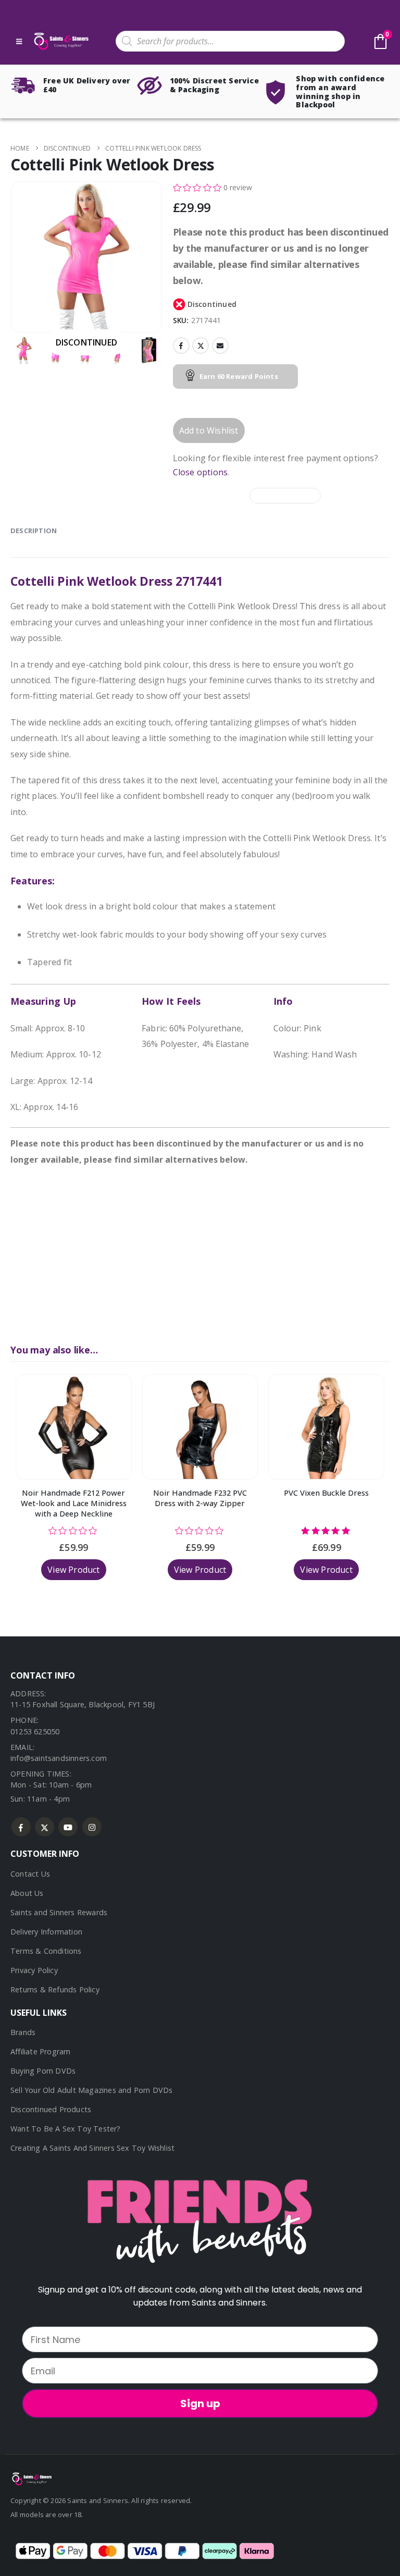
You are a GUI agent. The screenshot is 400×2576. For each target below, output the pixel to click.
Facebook (181, 346)
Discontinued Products (51, 2109)
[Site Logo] (60, 41)
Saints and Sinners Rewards (59, 1912)
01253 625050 (35, 1731)
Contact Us (30, 1874)
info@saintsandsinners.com (59, 1758)
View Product (73, 1570)
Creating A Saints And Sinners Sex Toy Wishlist (92, 2148)
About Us (27, 1893)
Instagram (92, 1827)
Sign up (200, 2404)
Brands (23, 2032)
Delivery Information (46, 1932)
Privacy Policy (34, 1970)
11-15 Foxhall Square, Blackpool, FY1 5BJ (83, 1704)
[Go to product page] (74, 1427)
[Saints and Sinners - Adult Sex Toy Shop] (31, 2478)
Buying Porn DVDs (43, 2071)
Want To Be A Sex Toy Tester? (66, 2129)
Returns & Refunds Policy (55, 1989)
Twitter (201, 346)
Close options (201, 472)
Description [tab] (34, 531)
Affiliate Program (40, 2051)
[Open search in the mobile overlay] (230, 41)
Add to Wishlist (209, 430)
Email (220, 346)
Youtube (68, 1827)
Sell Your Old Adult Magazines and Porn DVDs (92, 2090)
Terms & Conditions (46, 1951)
